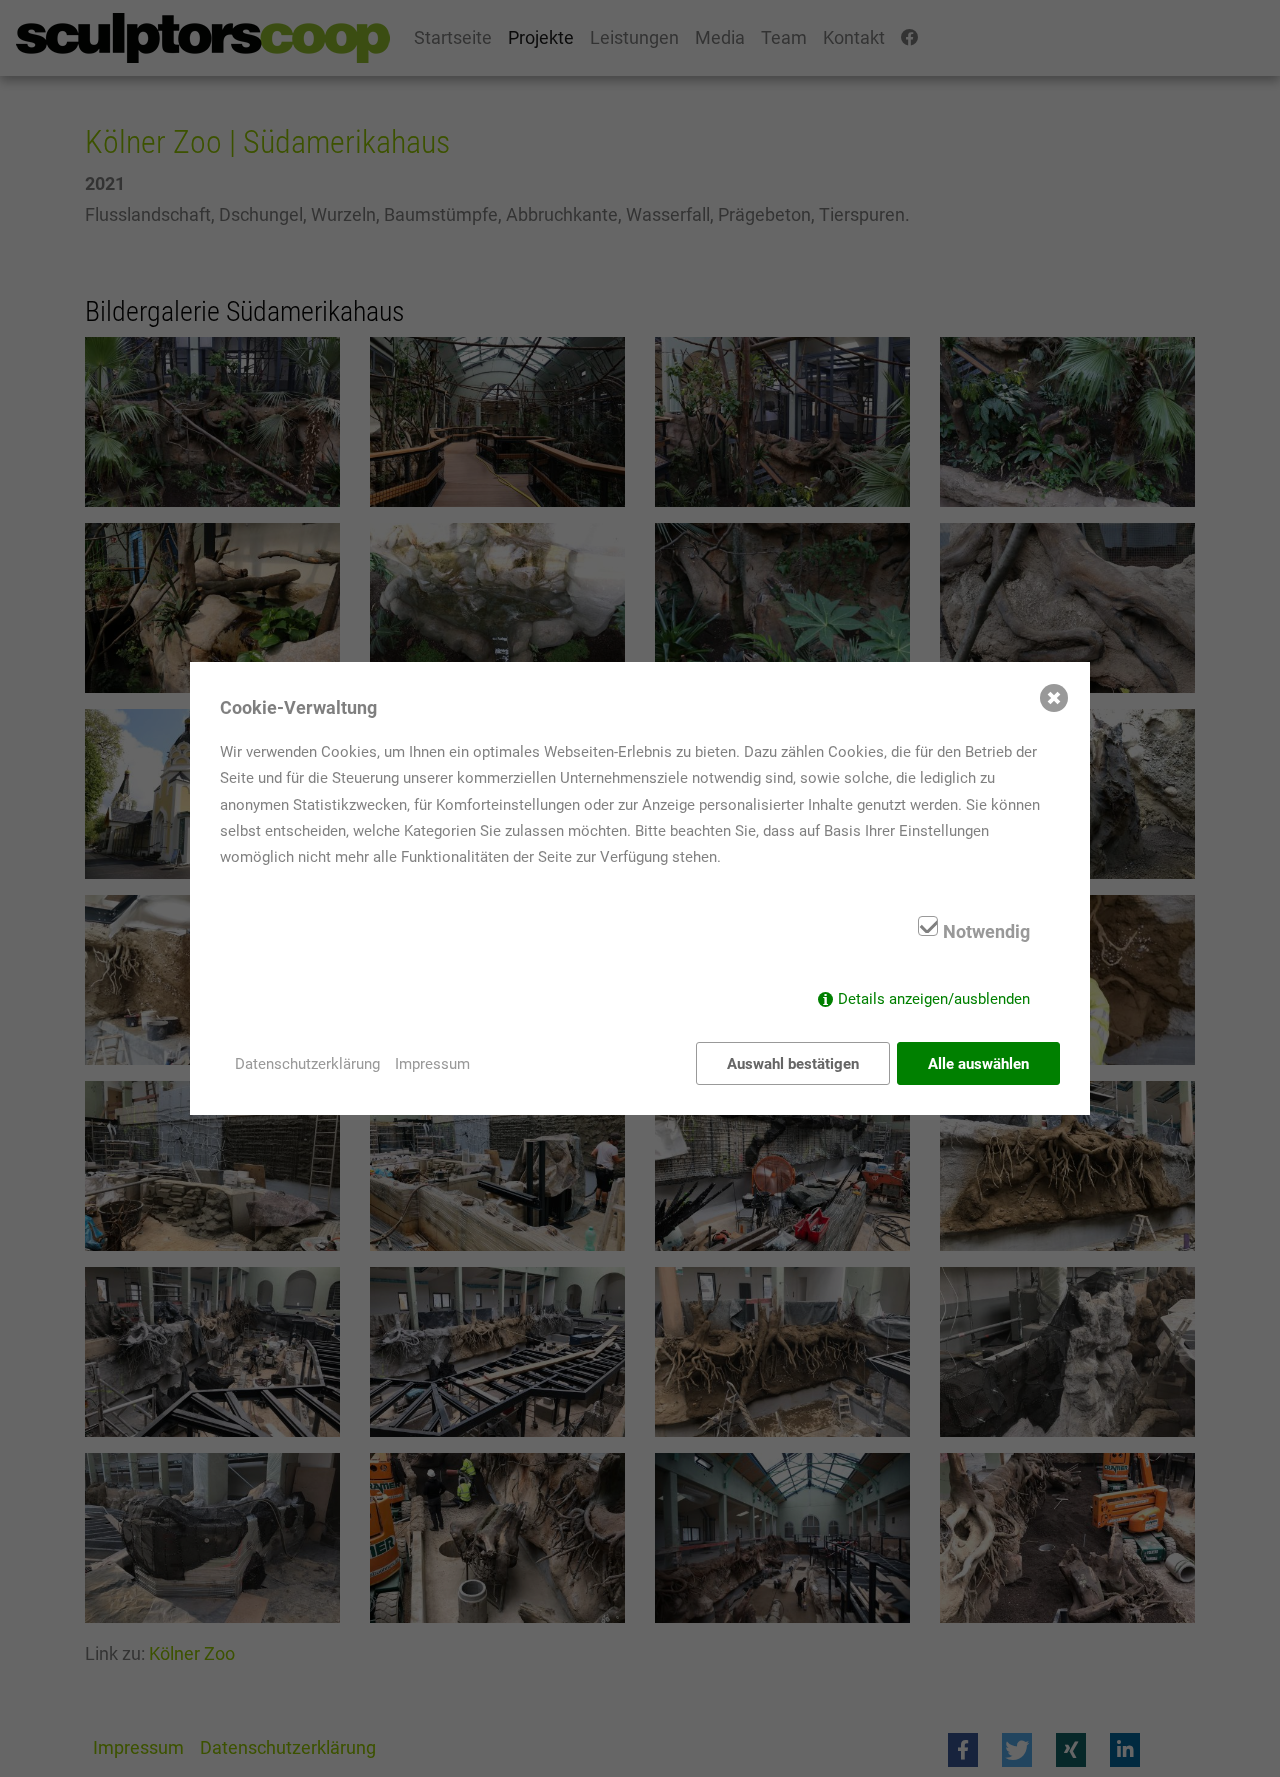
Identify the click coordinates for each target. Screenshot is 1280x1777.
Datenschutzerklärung (307, 1064)
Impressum (432, 1064)
